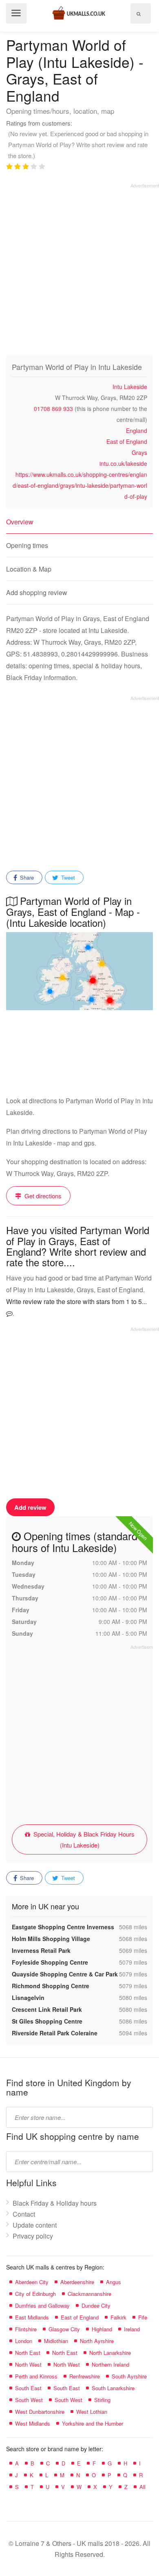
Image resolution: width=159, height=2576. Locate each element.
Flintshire (26, 2329)
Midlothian (56, 2341)
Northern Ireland (110, 2364)
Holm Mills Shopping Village (51, 1939)
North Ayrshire (97, 2341)
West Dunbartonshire (40, 2412)
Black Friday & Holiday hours (55, 2203)
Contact (24, 2214)
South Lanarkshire (113, 2388)
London (24, 2341)
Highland (102, 2329)
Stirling (102, 2400)
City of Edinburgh (35, 2294)
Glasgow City (64, 2329)
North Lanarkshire (110, 2353)
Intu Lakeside (130, 387)
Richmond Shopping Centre (51, 1986)
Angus (114, 2282)
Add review (30, 1507)
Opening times (27, 545)
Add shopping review (37, 592)
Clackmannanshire (89, 2294)
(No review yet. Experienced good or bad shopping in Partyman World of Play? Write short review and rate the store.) (78, 145)
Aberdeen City (32, 2282)
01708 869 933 (53, 409)
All (142, 2487)
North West (28, 2364)
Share (26, 877)
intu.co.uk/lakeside (123, 463)
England (137, 430)
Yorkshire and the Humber (93, 2423)
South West (29, 2400)
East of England (127, 441)
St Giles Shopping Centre (47, 2021)
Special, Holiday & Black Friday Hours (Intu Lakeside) (83, 1839)
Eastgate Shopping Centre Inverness (63, 1927)
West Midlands (33, 2423)
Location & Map (29, 569)
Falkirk (118, 2317)
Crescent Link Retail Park (47, 2009)
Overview (20, 522)
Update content (35, 2225)
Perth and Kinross (36, 2376)
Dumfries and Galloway (42, 2305)
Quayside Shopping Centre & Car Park (65, 1974)
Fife (143, 2317)
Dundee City (96, 2305)
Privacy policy (33, 2236)
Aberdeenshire (77, 2282)
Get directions (42, 1196)
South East (28, 2388)
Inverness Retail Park (41, 1950)
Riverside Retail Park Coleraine (55, 2033)
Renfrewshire (85, 2376)
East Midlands (32, 2317)
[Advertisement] (79, 268)
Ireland (132, 2329)
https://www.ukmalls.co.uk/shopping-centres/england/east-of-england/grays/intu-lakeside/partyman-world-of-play (80, 485)
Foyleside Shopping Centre (50, 1962)
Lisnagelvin (28, 1998)
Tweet (67, 877)
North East (28, 2353)
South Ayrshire (129, 2376)
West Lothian (92, 2412)
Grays (139, 452)
